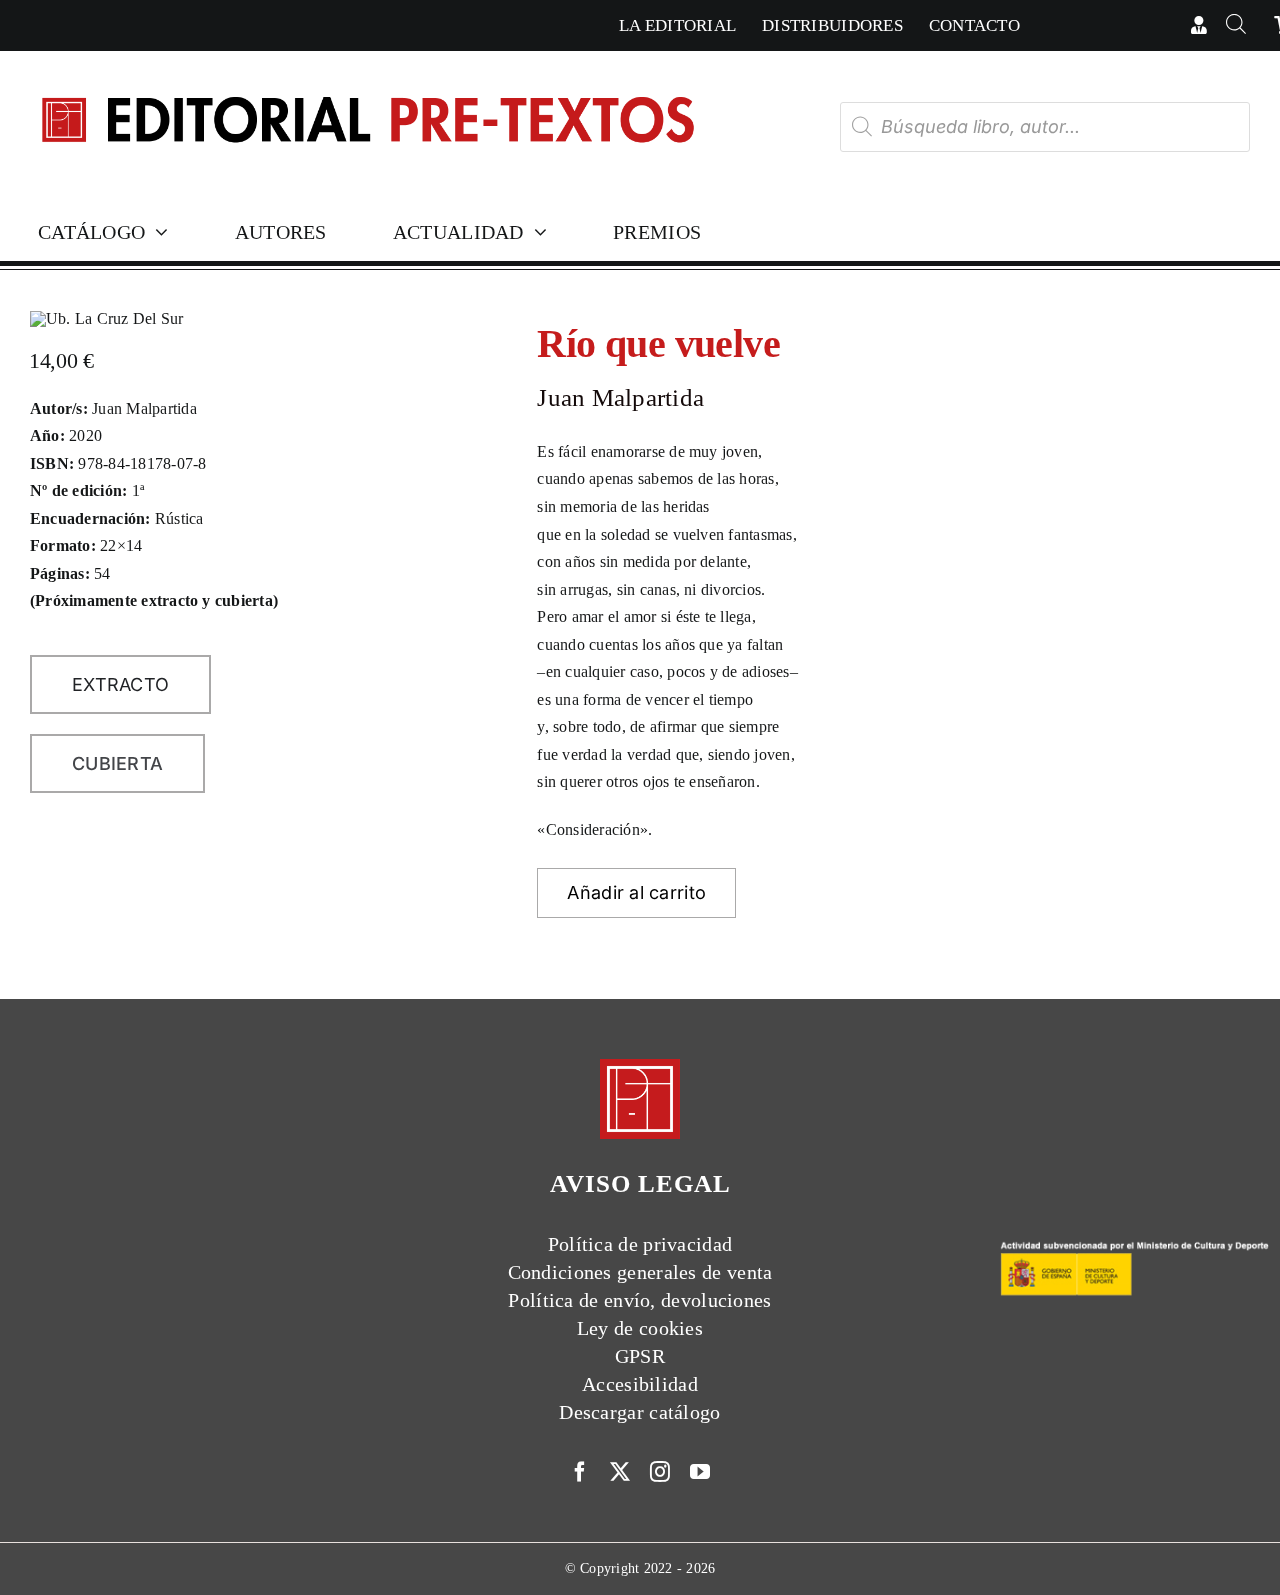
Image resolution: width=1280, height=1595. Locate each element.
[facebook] (580, 1472)
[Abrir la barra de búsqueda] (1236, 25)
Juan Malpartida (620, 397)
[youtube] (700, 1472)
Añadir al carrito (636, 892)
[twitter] (620, 1472)
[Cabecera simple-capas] (366, 78)
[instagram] (660, 1472)
